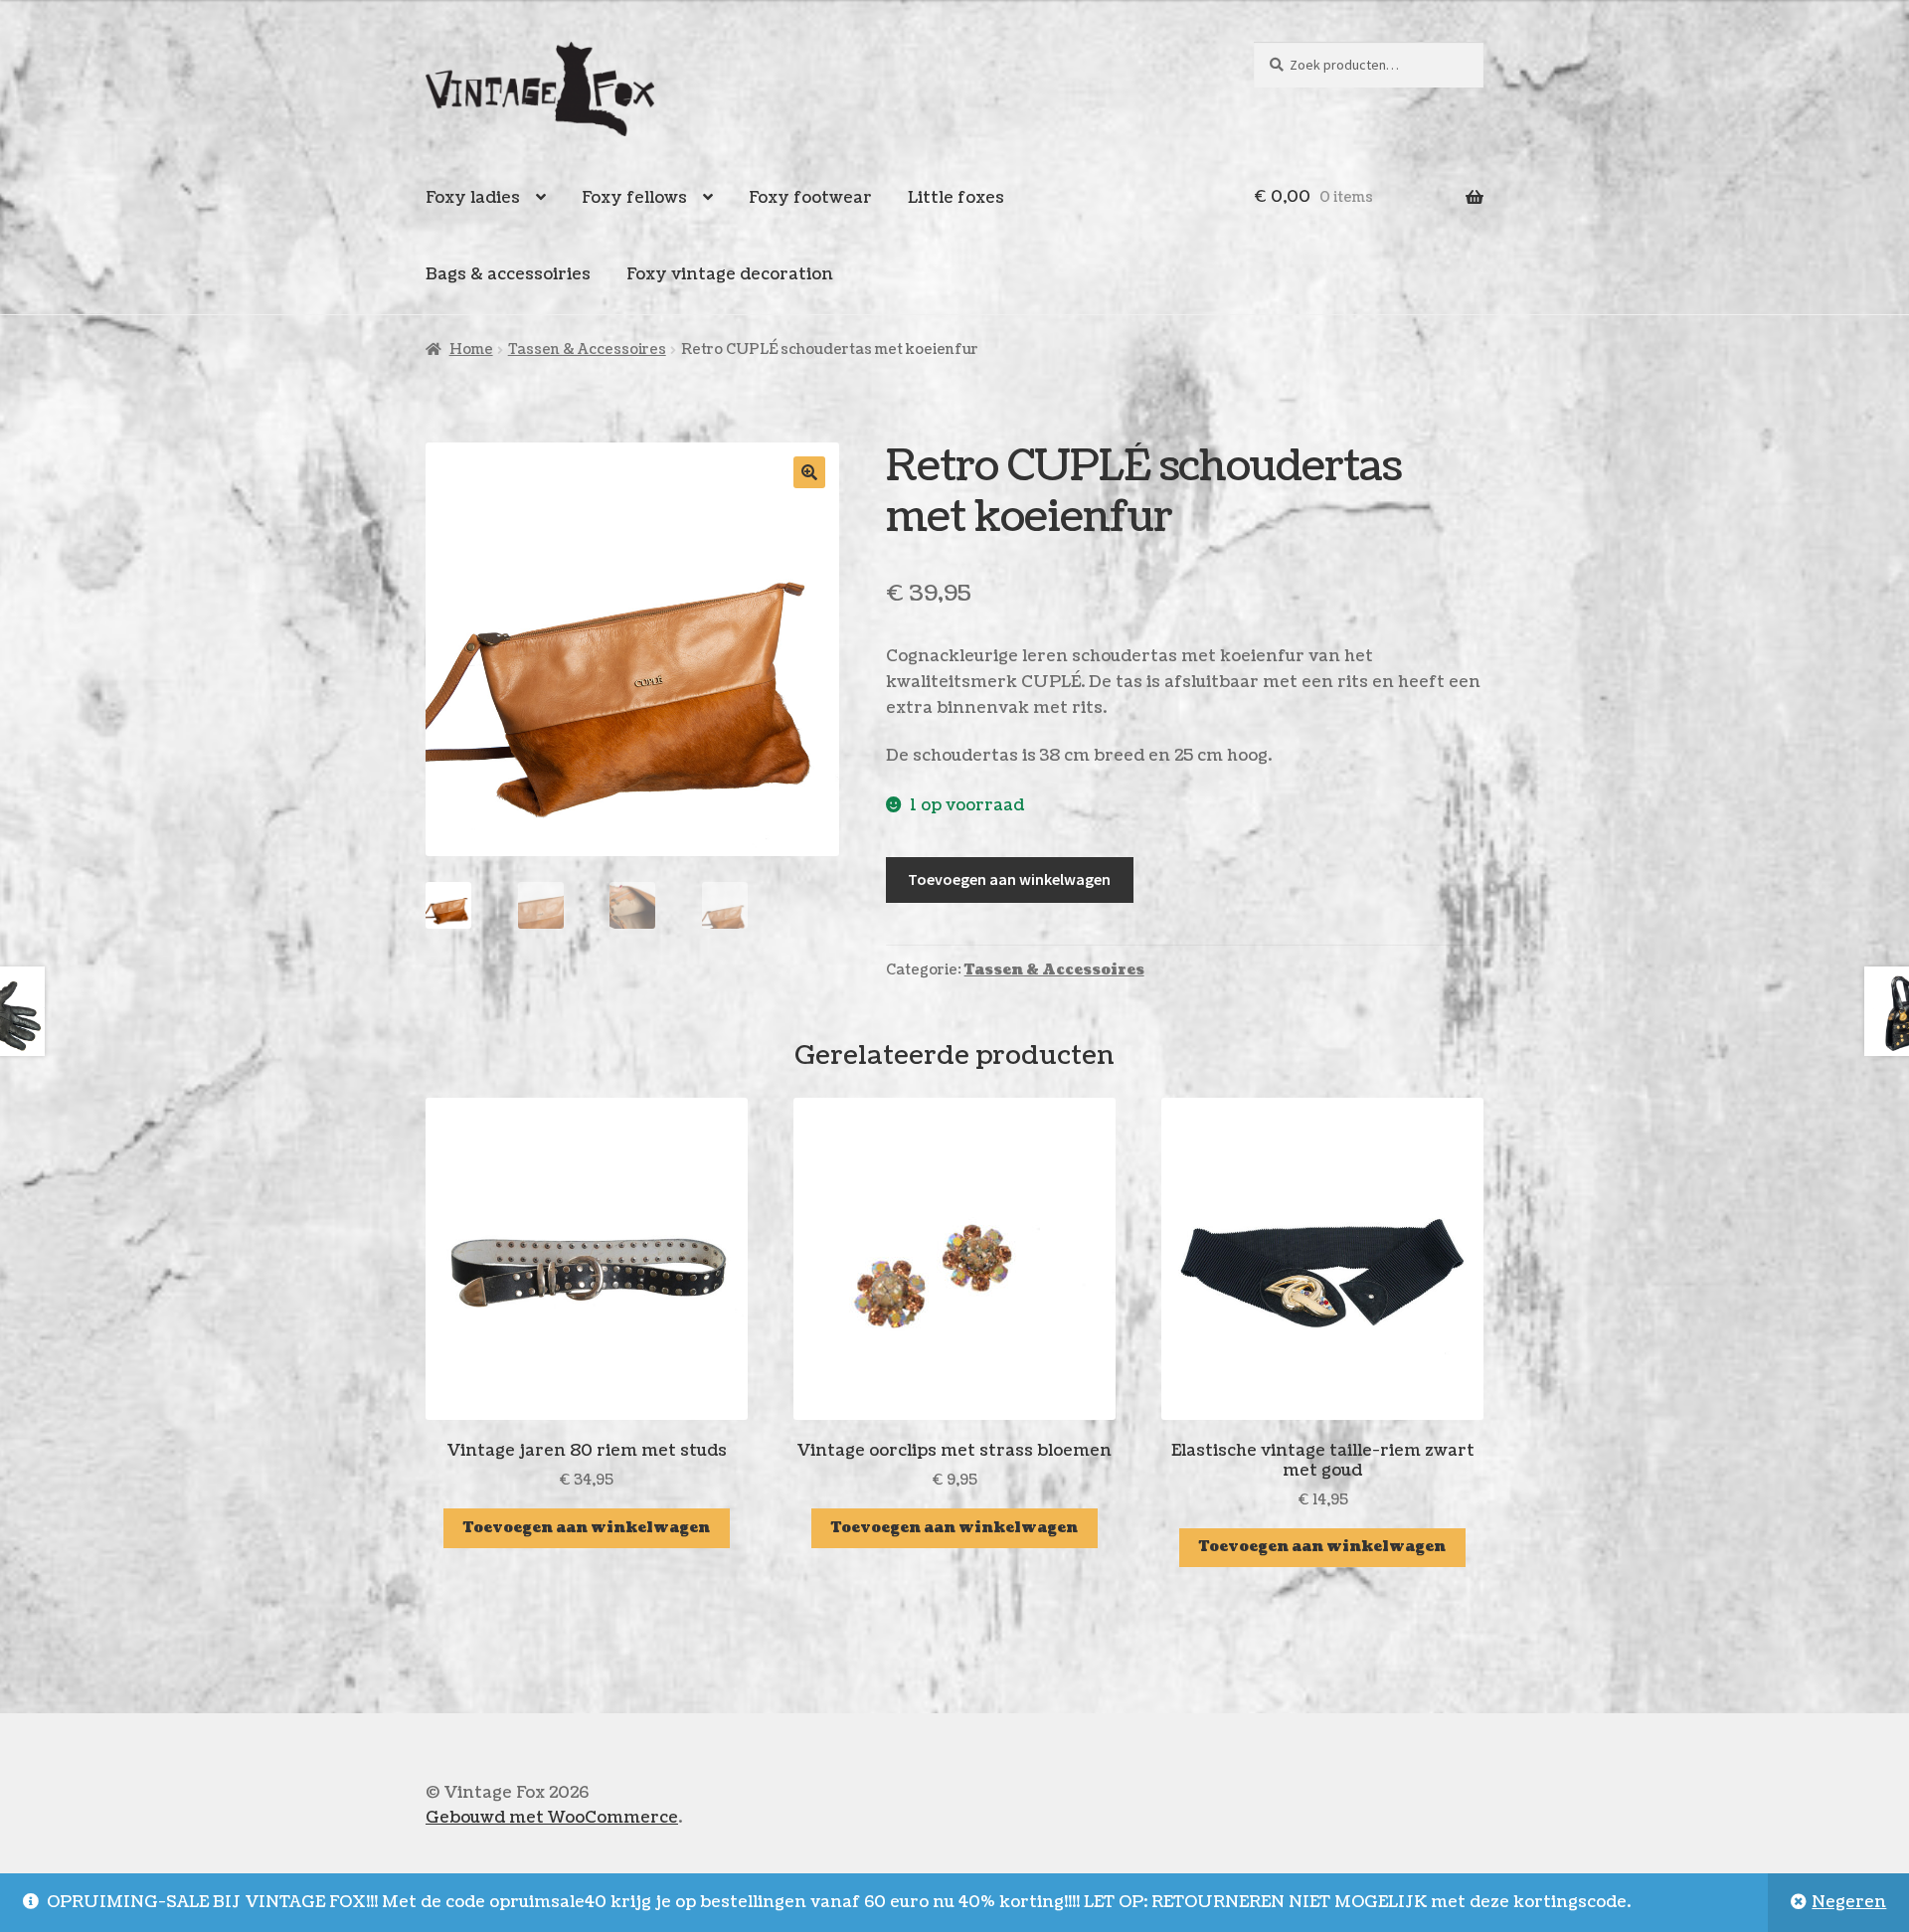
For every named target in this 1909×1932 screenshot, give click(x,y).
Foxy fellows (634, 198)
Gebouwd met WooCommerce (552, 1818)
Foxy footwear (810, 198)
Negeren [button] (1849, 1902)
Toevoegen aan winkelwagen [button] (587, 1528)
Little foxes (956, 198)
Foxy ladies (473, 198)
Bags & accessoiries (508, 274)
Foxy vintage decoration (730, 274)
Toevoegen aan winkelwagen (1009, 879)
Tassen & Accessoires (587, 350)
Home (471, 350)
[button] (809, 472)
